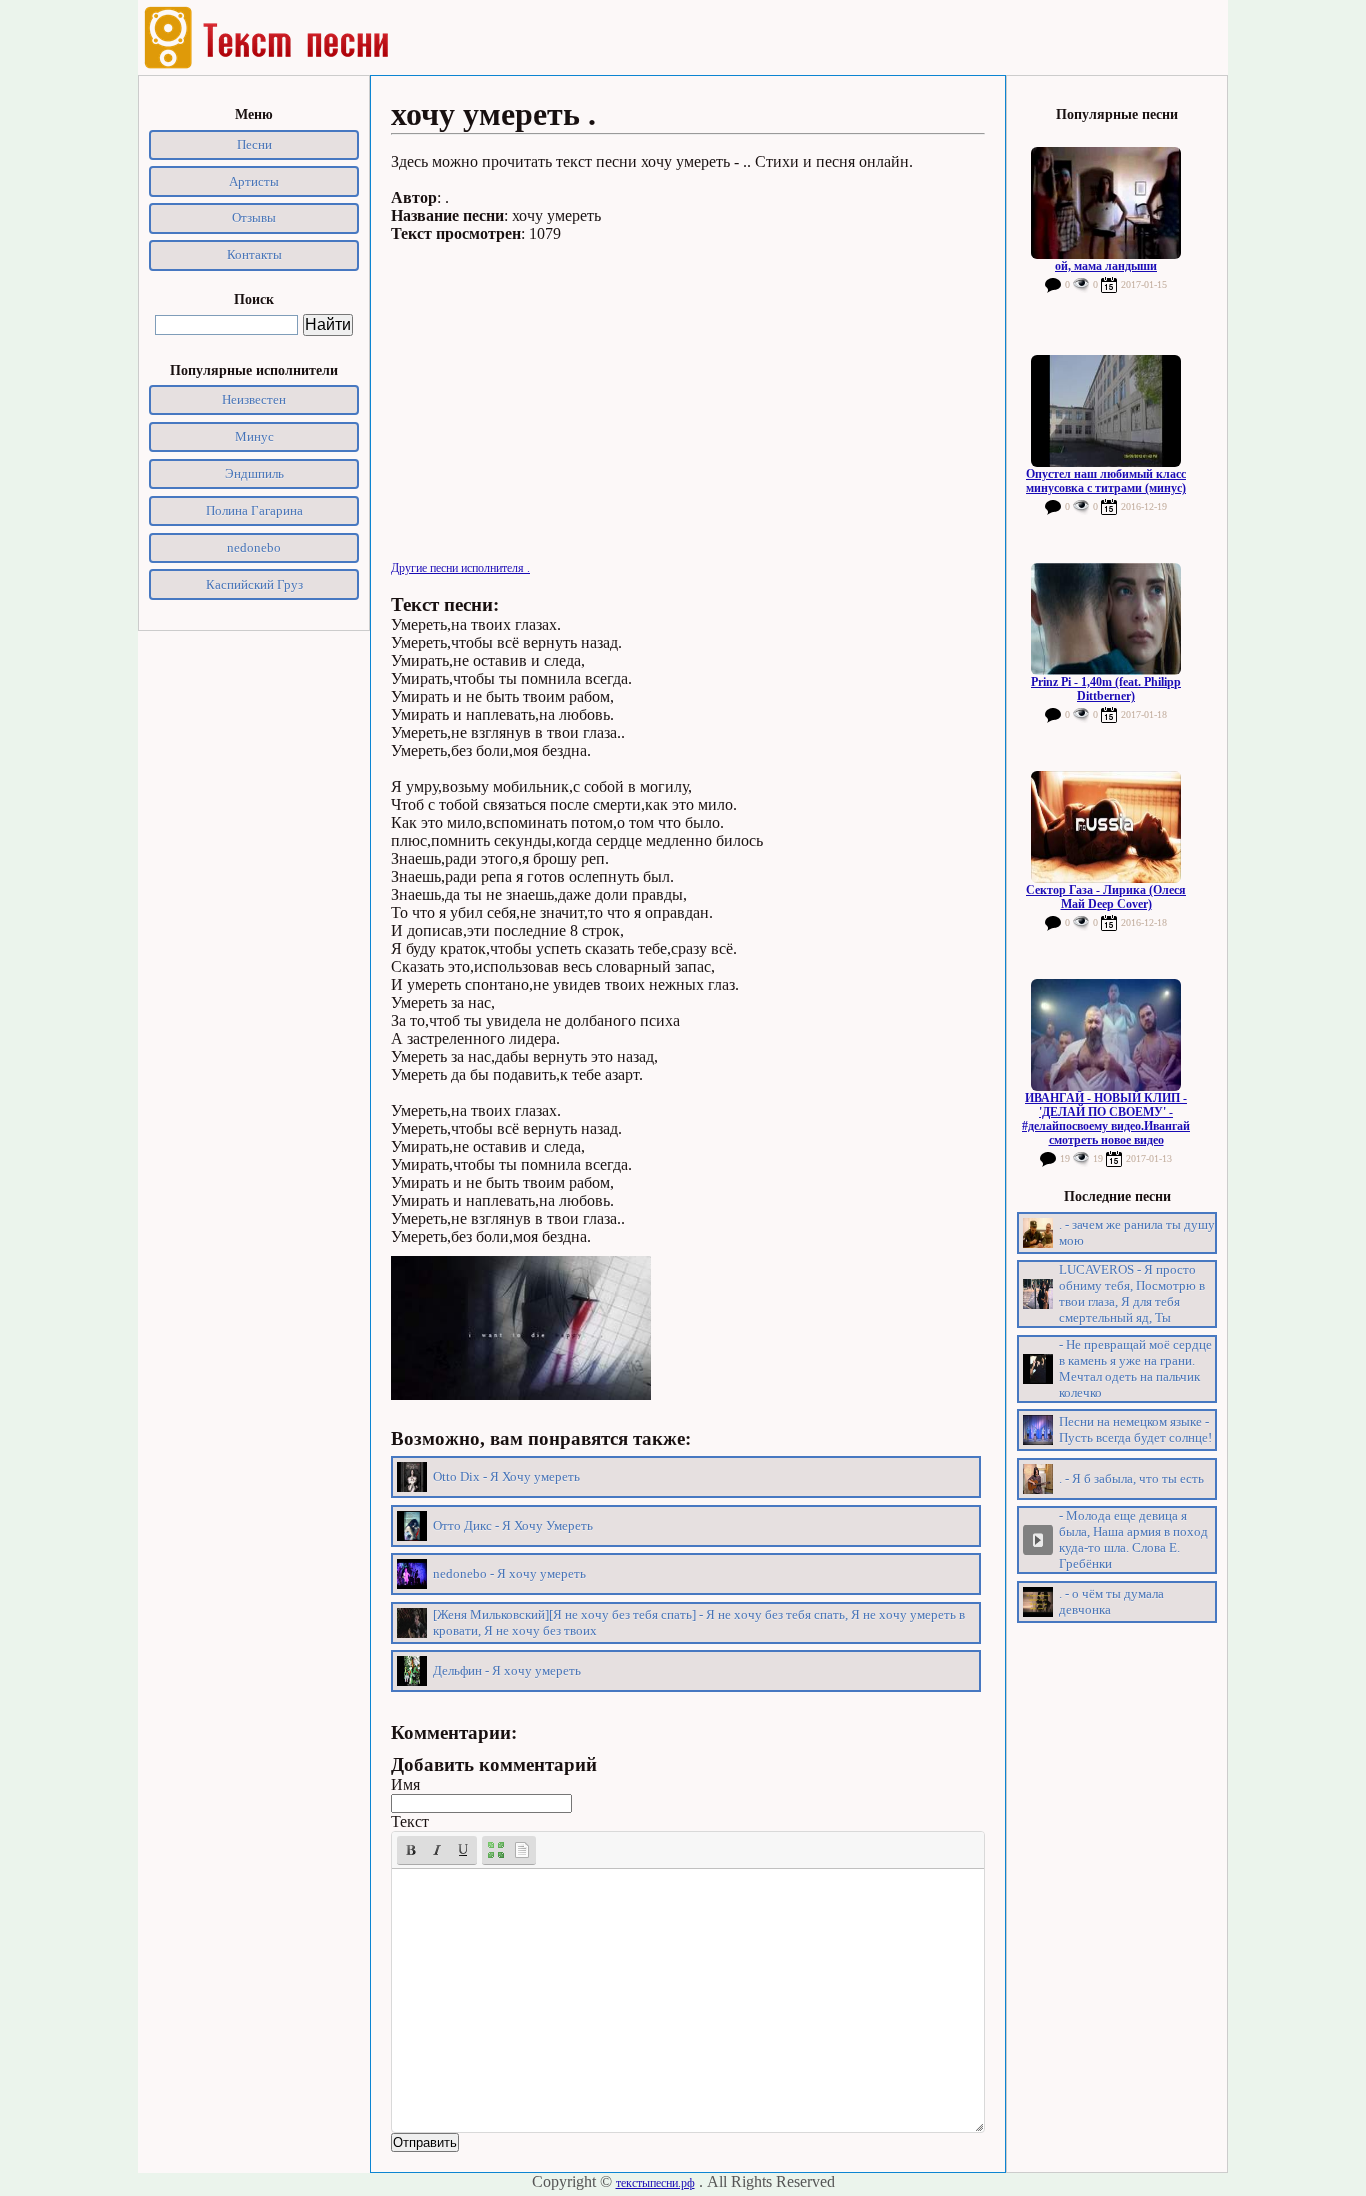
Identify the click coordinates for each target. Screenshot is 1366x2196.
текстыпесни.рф (655, 2183)
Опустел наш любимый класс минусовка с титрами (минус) (1106, 481)
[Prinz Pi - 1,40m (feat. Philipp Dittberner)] (1106, 619)
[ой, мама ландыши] (1106, 203)
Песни (254, 144)
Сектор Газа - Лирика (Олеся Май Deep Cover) (1106, 897)
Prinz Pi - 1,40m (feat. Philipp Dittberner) (1106, 689)
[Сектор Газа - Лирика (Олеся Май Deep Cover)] (1106, 827)
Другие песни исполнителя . (460, 568)
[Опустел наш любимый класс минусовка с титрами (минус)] (1106, 411)
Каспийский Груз (254, 584)
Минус (254, 436)
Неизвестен (254, 399)
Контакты (254, 254)
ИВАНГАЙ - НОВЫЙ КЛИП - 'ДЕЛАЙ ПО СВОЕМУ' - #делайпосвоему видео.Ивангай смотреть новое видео (1106, 1119)
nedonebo (254, 547)
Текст (410, 1821)
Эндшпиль (254, 473)
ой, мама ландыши (1106, 266)
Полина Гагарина (254, 510)
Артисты (254, 181)
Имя (405, 1784)
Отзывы (254, 217)
